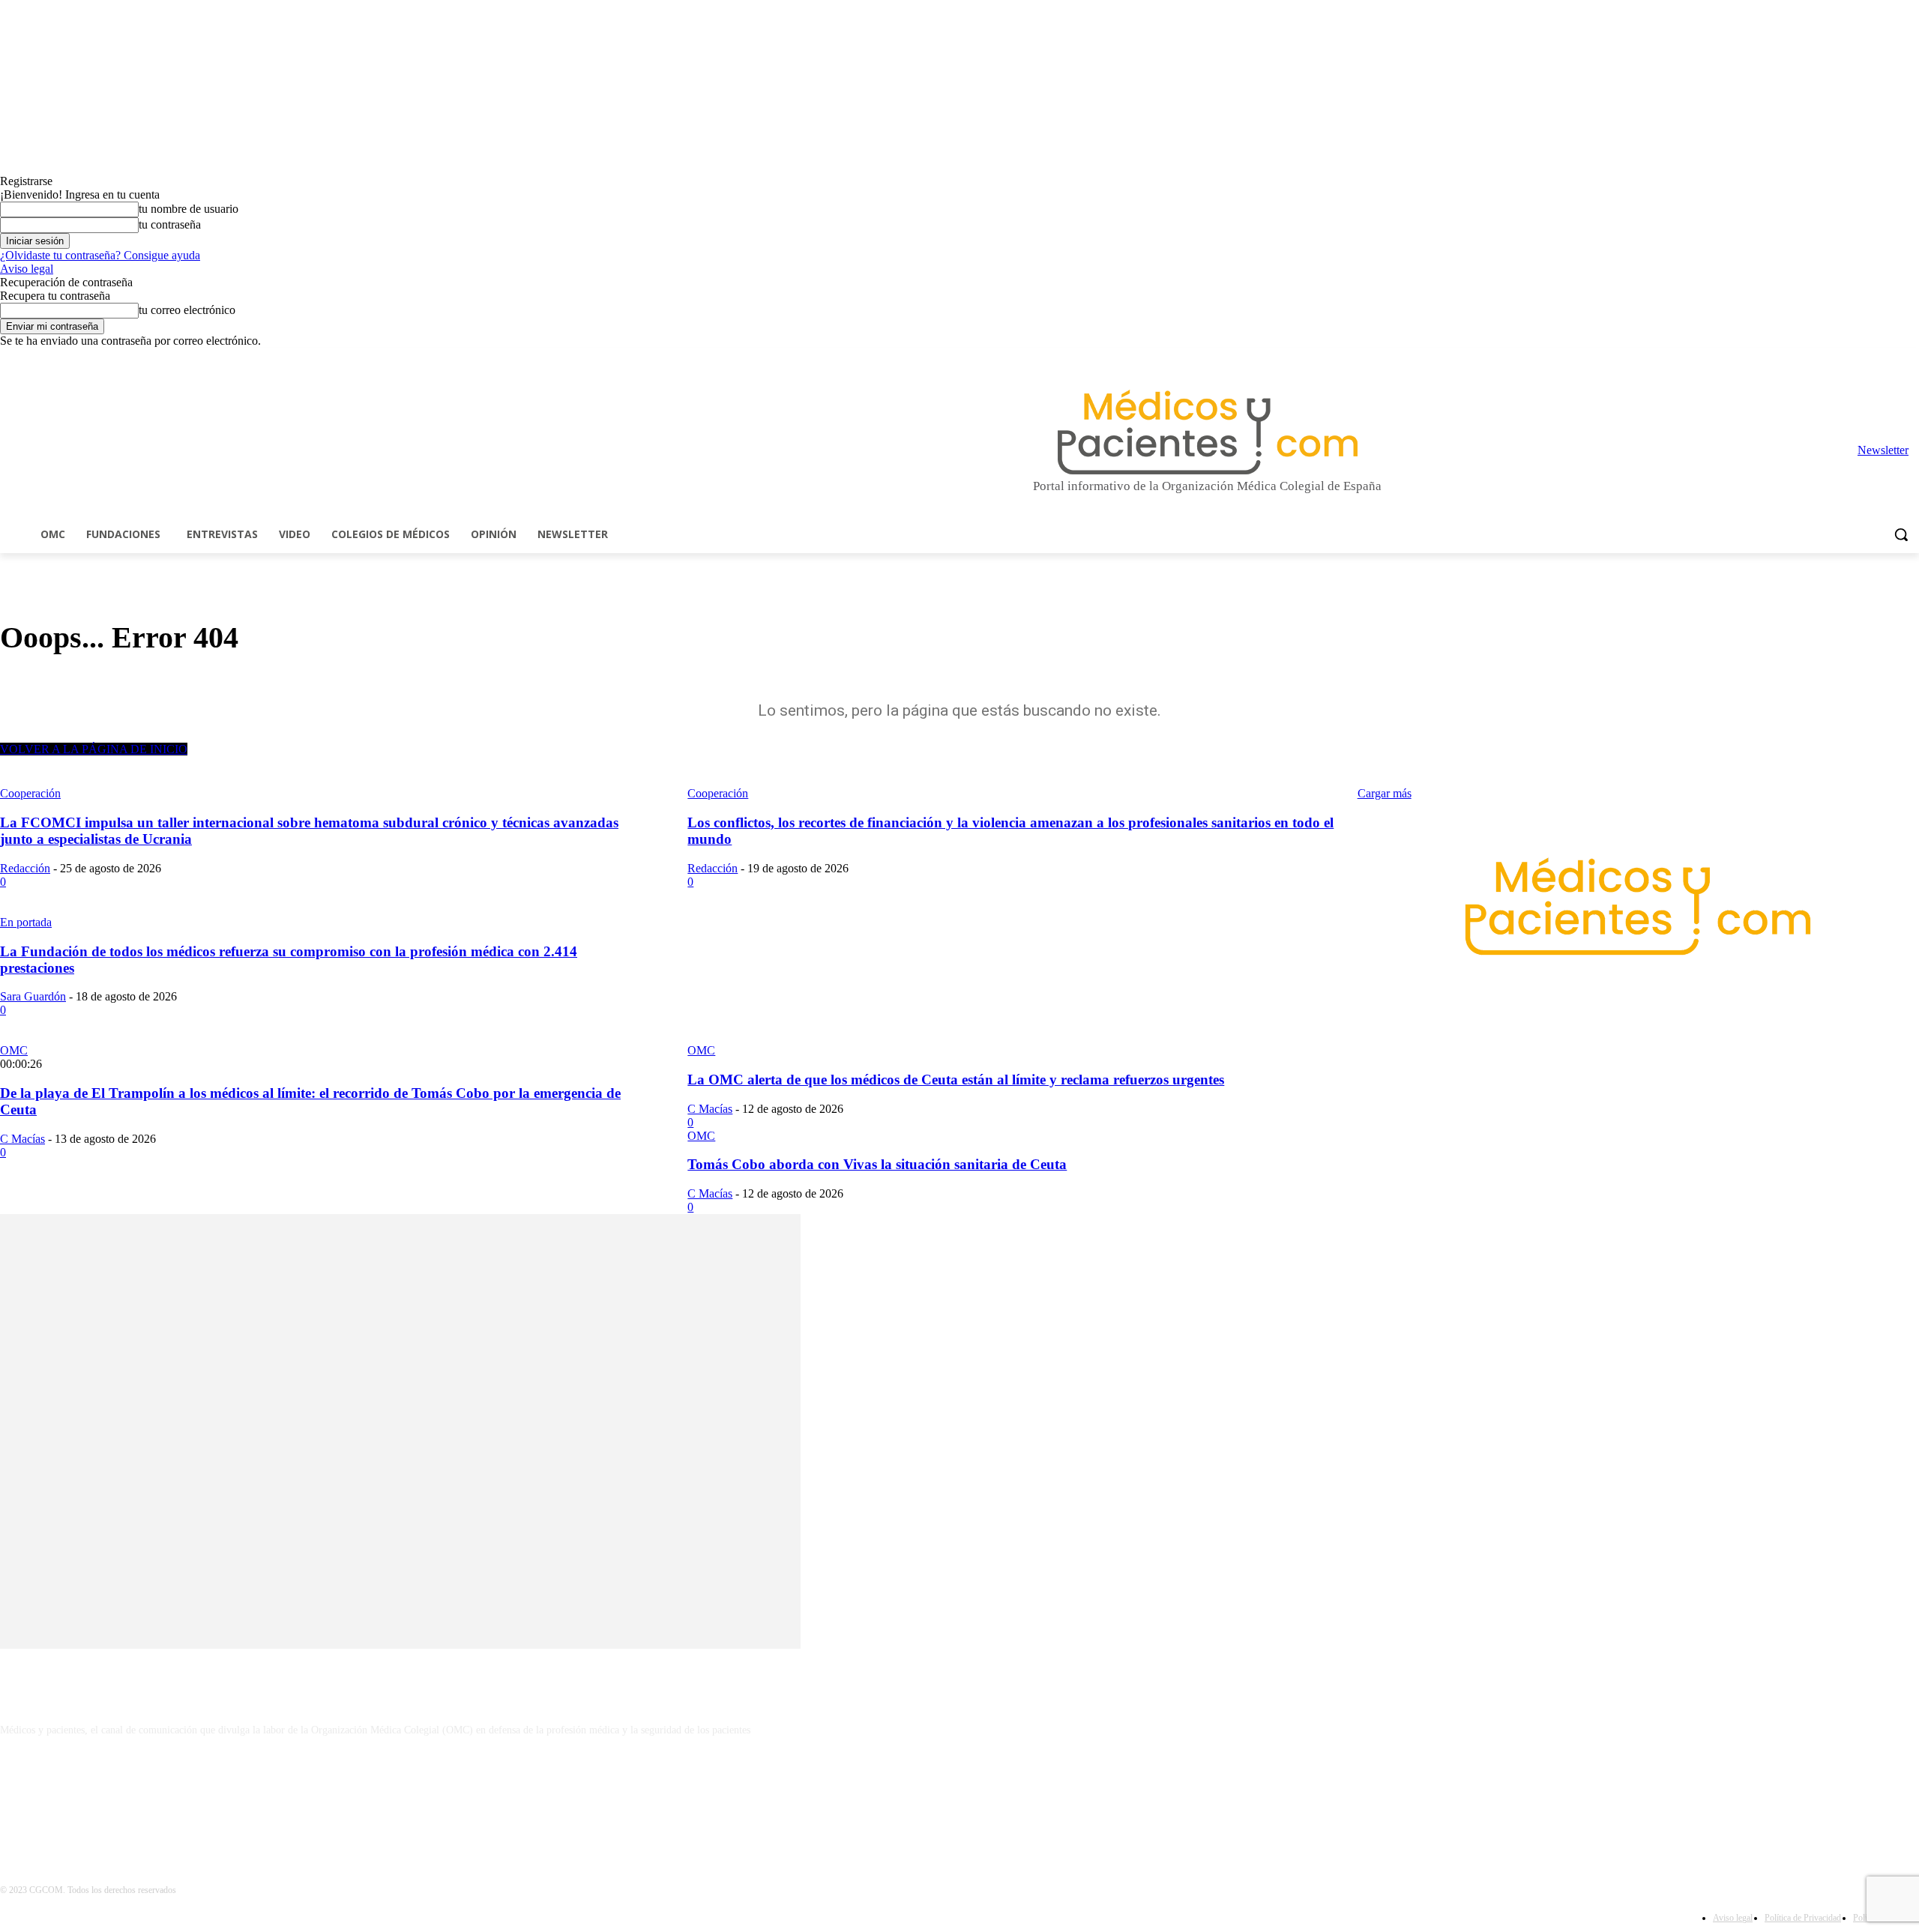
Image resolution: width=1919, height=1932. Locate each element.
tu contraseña (170, 224)
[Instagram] (1827, 359)
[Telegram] (1869, 359)
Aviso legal (27, 269)
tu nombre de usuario (189, 209)
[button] (1901, 534)
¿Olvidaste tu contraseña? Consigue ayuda (100, 255)
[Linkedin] (1848, 359)
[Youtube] (1910, 359)
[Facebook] (1806, 359)
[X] (1889, 359)
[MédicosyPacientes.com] (1207, 432)
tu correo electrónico (187, 310)
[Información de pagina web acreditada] (959, 1795)
